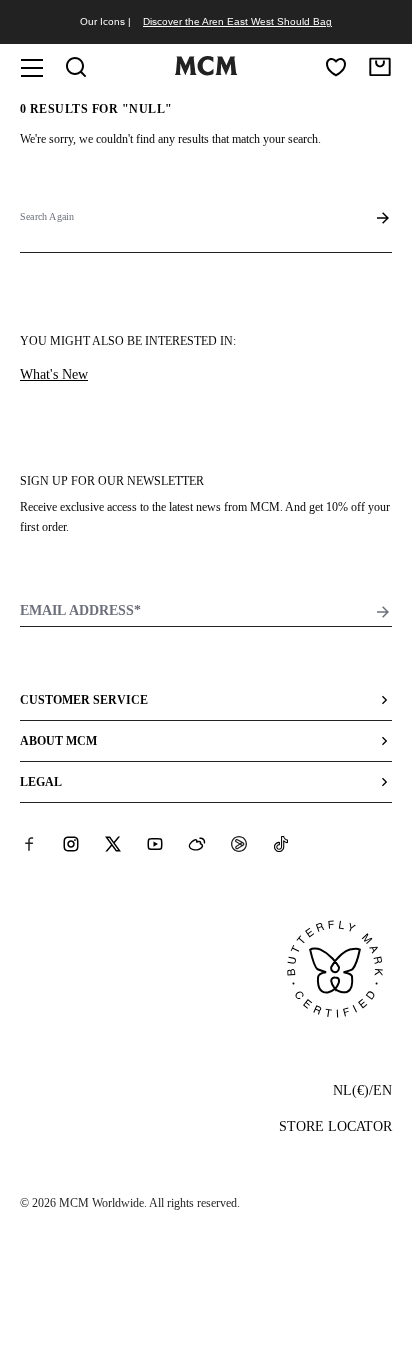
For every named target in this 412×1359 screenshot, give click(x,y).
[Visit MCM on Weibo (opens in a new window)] (197, 844)
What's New (54, 374)
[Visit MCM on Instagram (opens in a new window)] (71, 844)
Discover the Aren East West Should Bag (237, 21)
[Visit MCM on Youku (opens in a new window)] (239, 844)
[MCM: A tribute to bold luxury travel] (205, 71)
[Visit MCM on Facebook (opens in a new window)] (29, 844)
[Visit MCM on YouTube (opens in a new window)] (155, 844)
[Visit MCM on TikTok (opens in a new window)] (281, 844)
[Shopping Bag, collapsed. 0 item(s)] (380, 67)
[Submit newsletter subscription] (383, 612)
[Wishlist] (336, 67)
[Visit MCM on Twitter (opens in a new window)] (113, 844)
